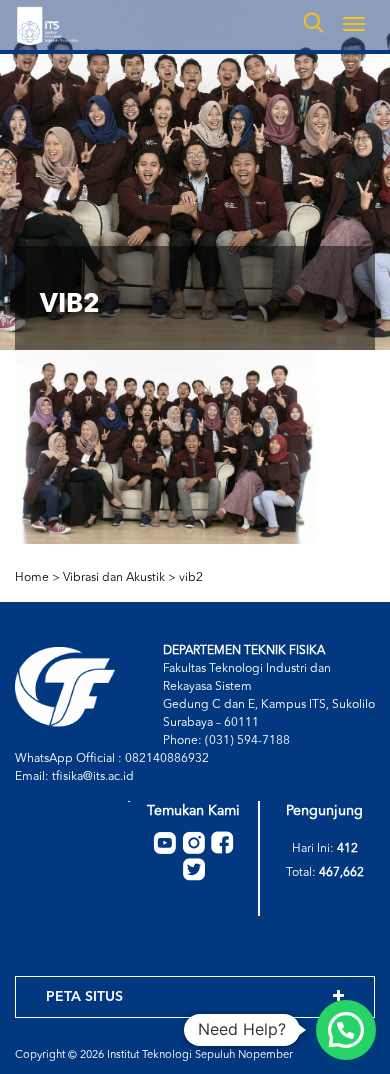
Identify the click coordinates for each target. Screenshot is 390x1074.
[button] (346, 1030)
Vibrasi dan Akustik (114, 578)
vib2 (191, 578)
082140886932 (167, 759)
